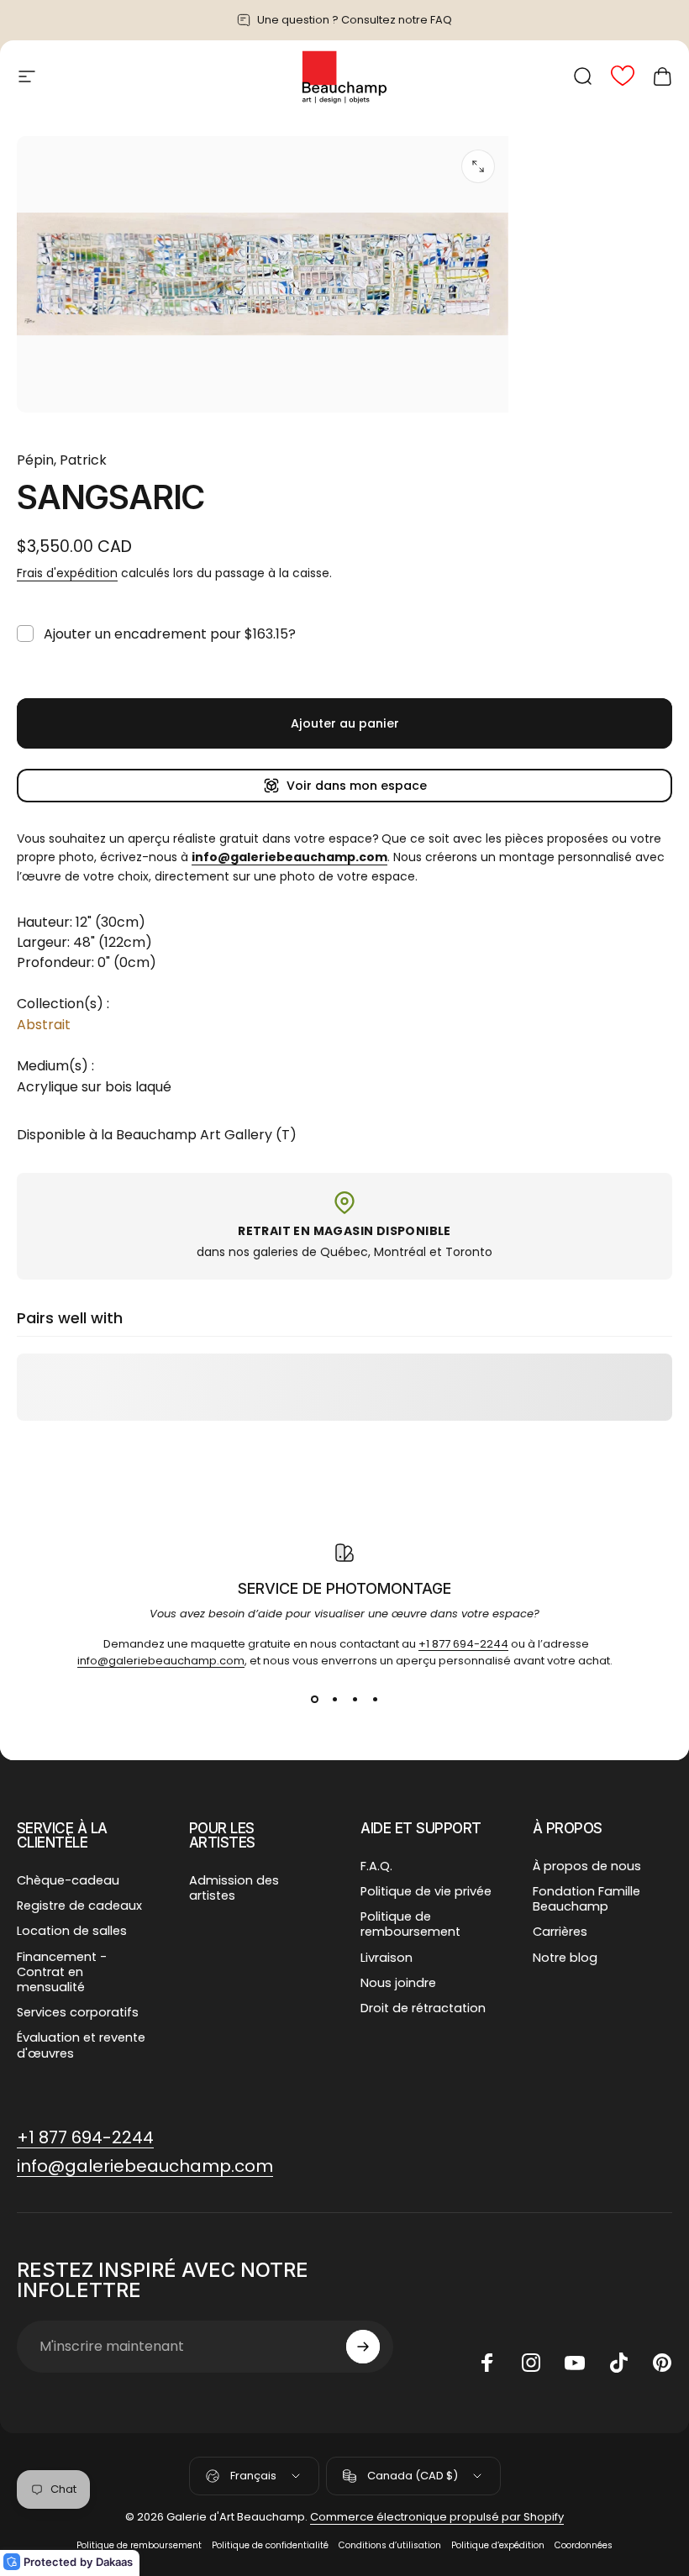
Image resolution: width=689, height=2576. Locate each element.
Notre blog (565, 1958)
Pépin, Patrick (62, 460)
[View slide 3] (355, 1700)
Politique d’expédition (498, 2545)
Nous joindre (398, 1983)
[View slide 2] (334, 1700)
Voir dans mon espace (357, 786)
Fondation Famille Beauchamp (586, 1899)
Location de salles (72, 1931)
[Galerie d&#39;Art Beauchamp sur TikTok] (618, 2363)
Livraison (387, 1958)
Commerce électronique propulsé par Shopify (437, 2517)
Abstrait (44, 1025)
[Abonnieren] (363, 2347)
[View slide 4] (375, 1700)
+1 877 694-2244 (463, 1644)
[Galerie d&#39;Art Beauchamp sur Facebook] (487, 2363)
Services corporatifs (78, 2012)
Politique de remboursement (410, 1924)
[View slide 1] (314, 1700)
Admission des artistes (234, 1888)
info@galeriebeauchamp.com (161, 1661)
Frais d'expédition (67, 573)
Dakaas (114, 2562)
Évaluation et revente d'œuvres (81, 2045)
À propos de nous (587, 1866)
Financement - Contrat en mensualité (62, 1972)
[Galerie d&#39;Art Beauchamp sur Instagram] (531, 2363)
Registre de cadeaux (79, 1906)
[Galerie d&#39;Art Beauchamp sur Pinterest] (662, 2363)
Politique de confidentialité (270, 2545)
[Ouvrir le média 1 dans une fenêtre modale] (478, 166)
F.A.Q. (376, 1866)
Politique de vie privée (426, 1891)
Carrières (560, 1932)
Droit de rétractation (423, 2008)
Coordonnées (584, 2545)
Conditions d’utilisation (390, 2545)
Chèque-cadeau (68, 1880)
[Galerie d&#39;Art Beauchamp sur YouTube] (575, 2363)
